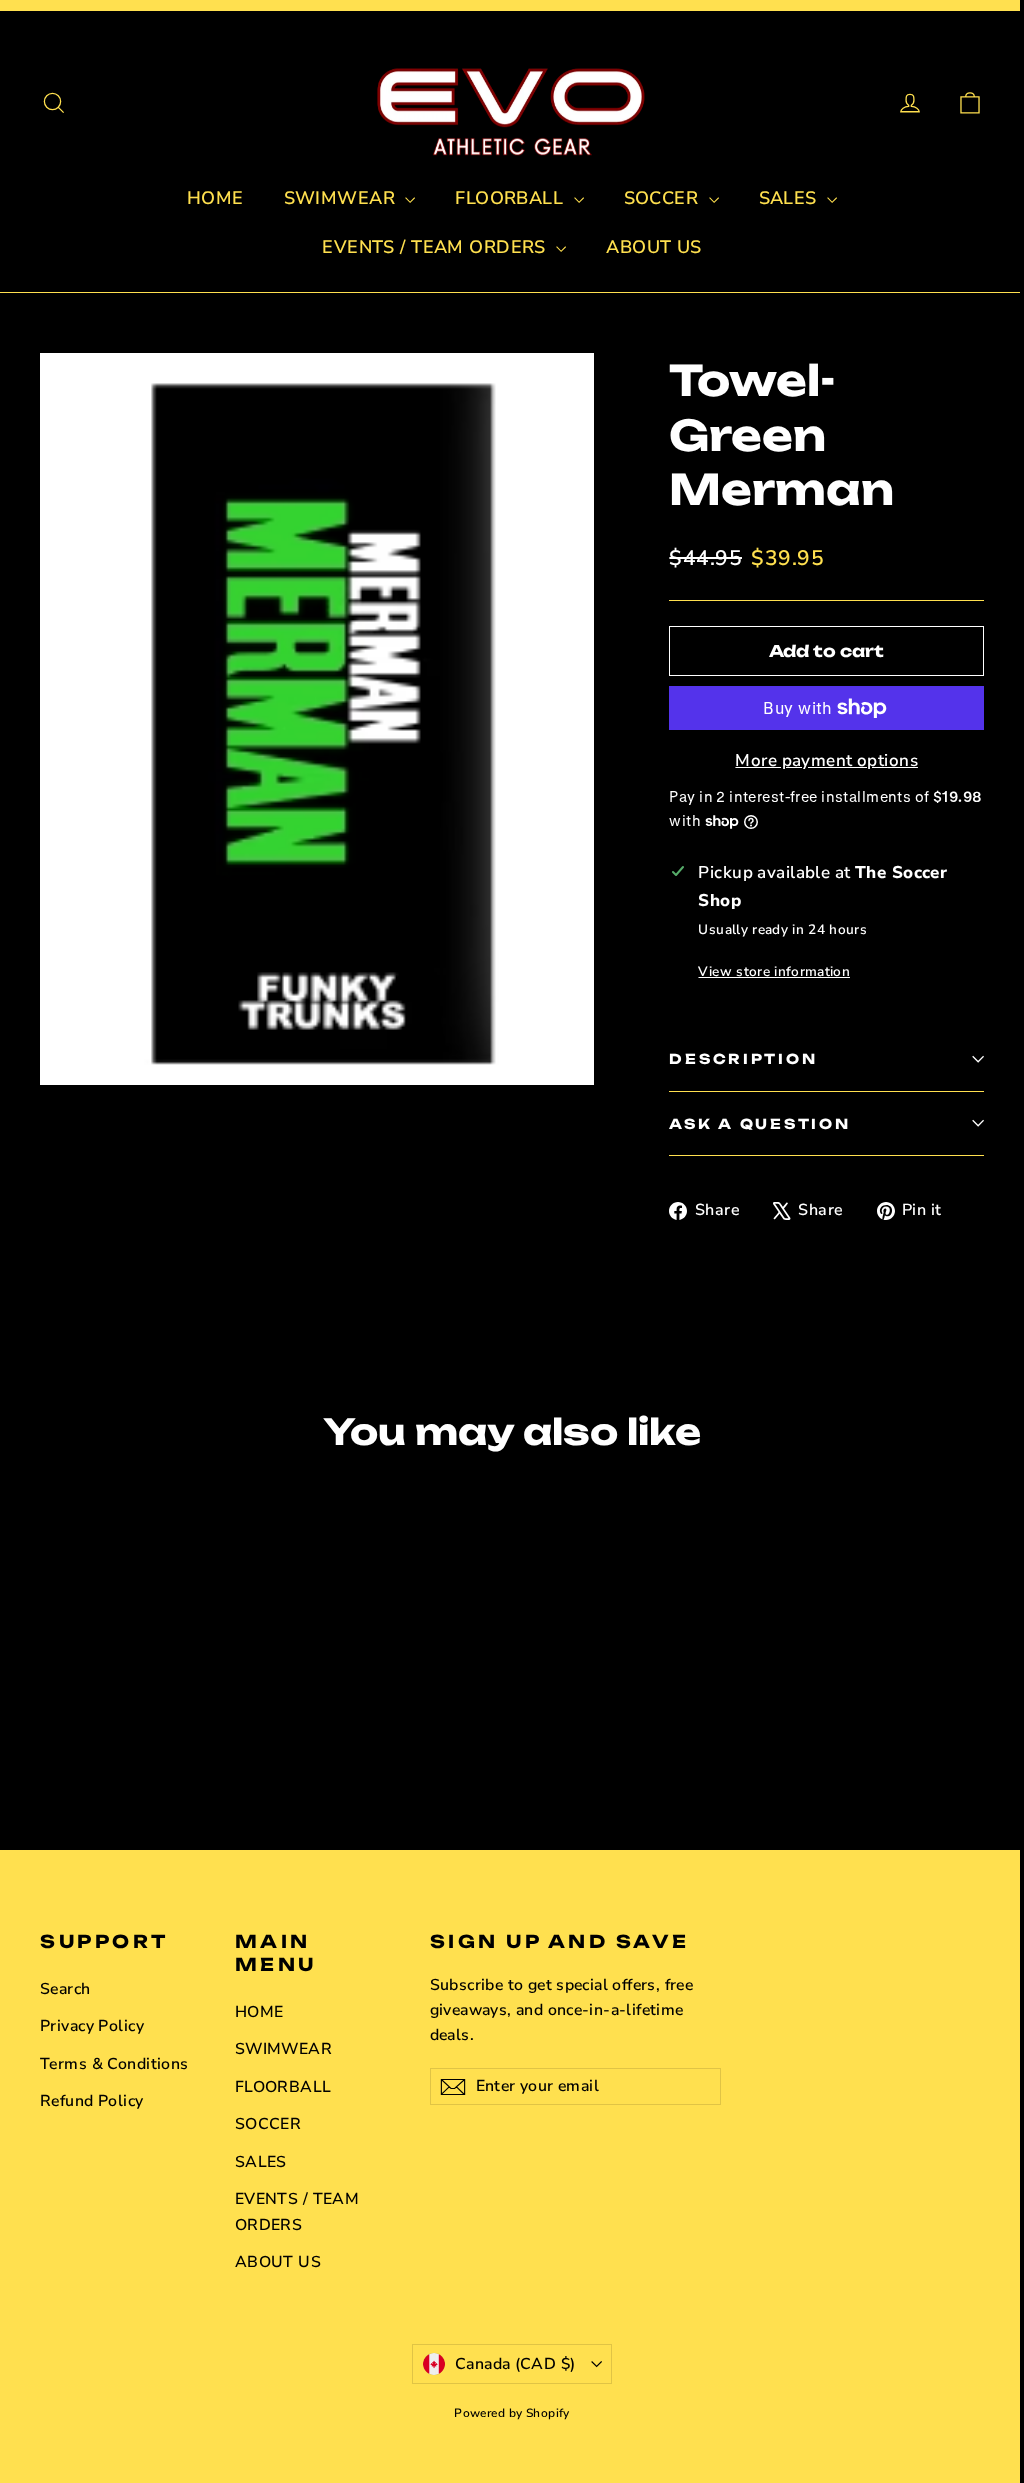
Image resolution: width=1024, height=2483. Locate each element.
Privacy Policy (92, 2026)
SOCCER (664, 198)
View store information (773, 971)
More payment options (826, 760)
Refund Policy (92, 2101)
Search (65, 1989)
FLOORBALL (511, 198)
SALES (791, 198)
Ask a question (759, 1123)
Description (743, 1058)
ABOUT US (653, 247)
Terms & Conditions (114, 2064)
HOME (215, 198)
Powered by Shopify (512, 2413)
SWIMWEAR (342, 198)
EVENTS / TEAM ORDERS (436, 247)
